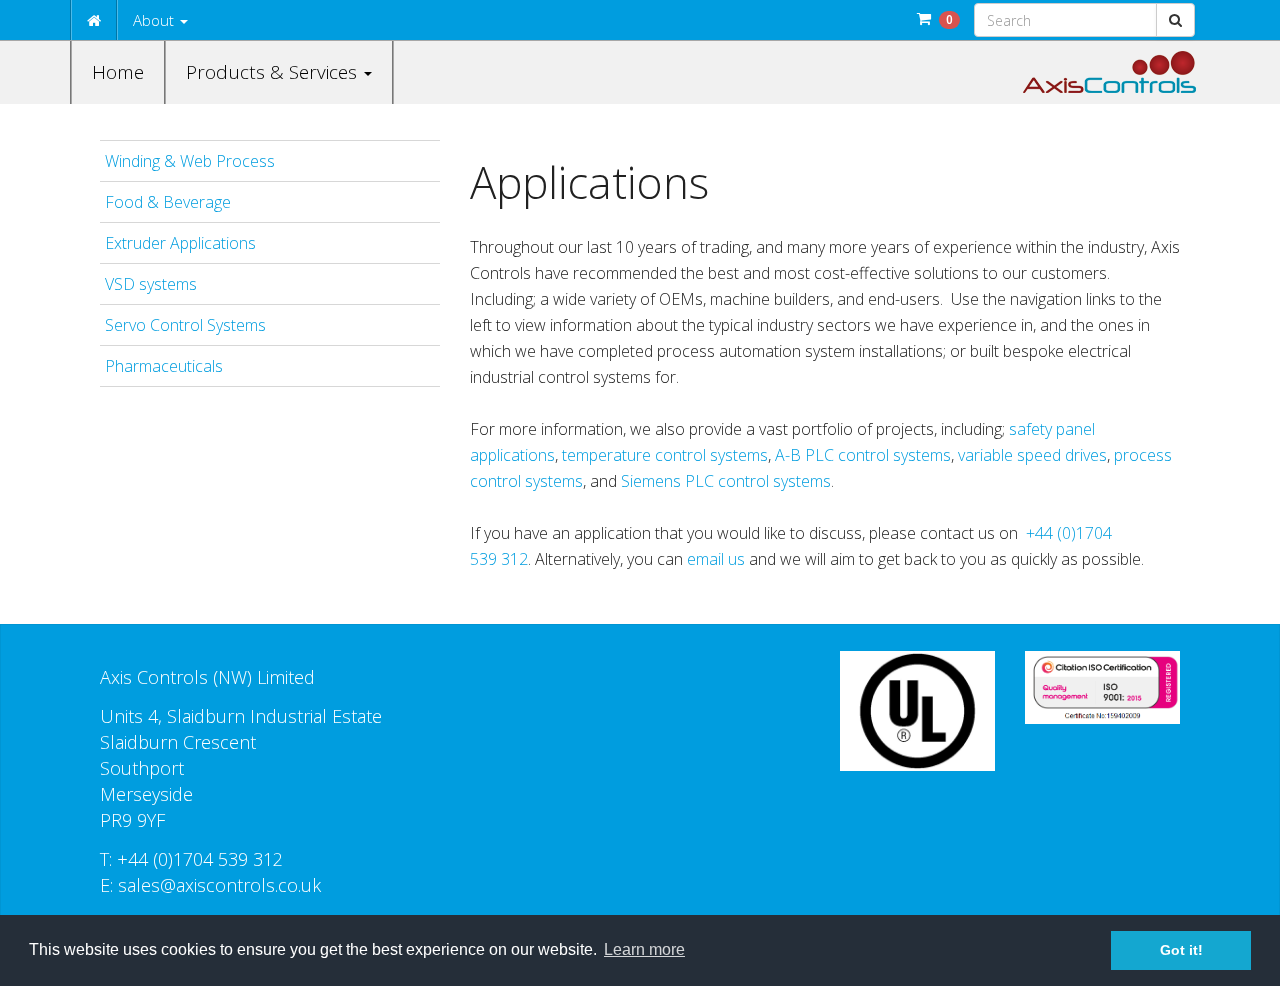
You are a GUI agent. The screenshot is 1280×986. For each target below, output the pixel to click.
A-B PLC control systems (863, 455)
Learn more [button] (644, 949)
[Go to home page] (1109, 72)
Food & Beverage (168, 202)
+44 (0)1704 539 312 (200, 859)
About (155, 20)
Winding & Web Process (190, 161)
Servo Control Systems (185, 325)
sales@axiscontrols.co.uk (219, 885)
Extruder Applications (180, 243)
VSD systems (151, 284)
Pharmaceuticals (164, 366)
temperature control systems (665, 455)
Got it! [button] (1181, 950)
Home (118, 72)
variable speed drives (1032, 455)
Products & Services (274, 72)
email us (714, 559)
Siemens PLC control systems (726, 481)
